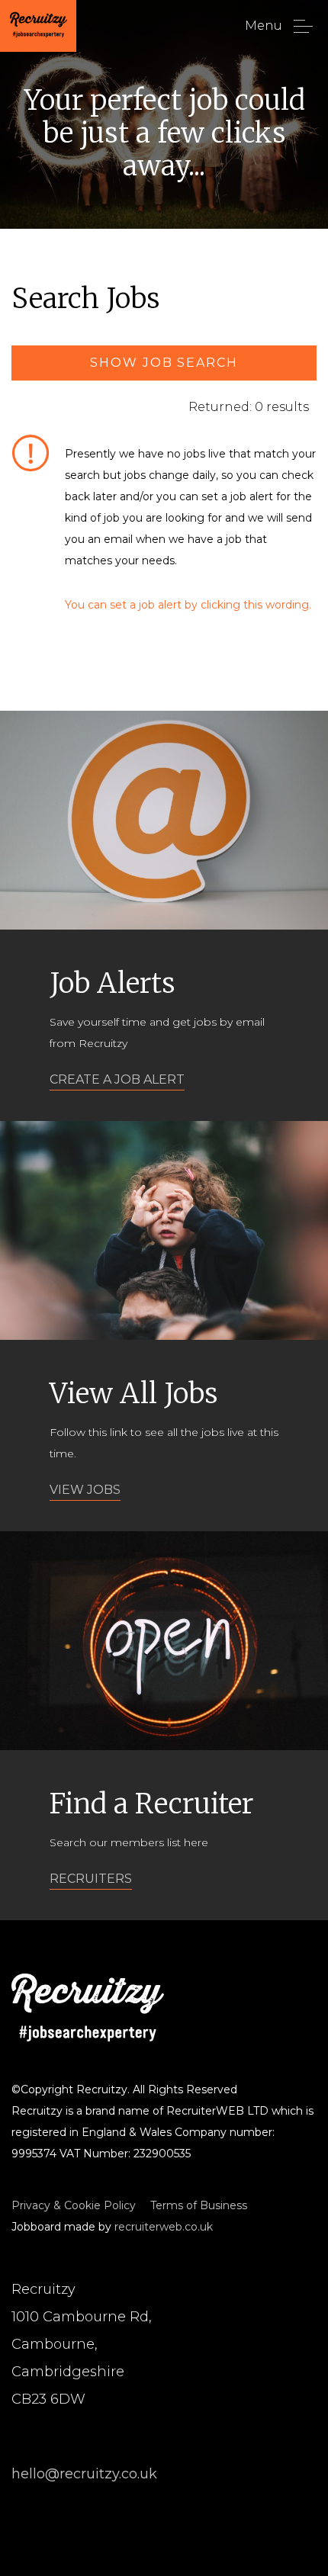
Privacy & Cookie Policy (74, 2205)
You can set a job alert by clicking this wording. (188, 605)
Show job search (164, 363)
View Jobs (85, 1490)
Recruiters (91, 1879)
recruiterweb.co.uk (164, 2227)
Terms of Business (199, 2205)
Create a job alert (117, 1079)
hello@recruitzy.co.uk (84, 2474)
